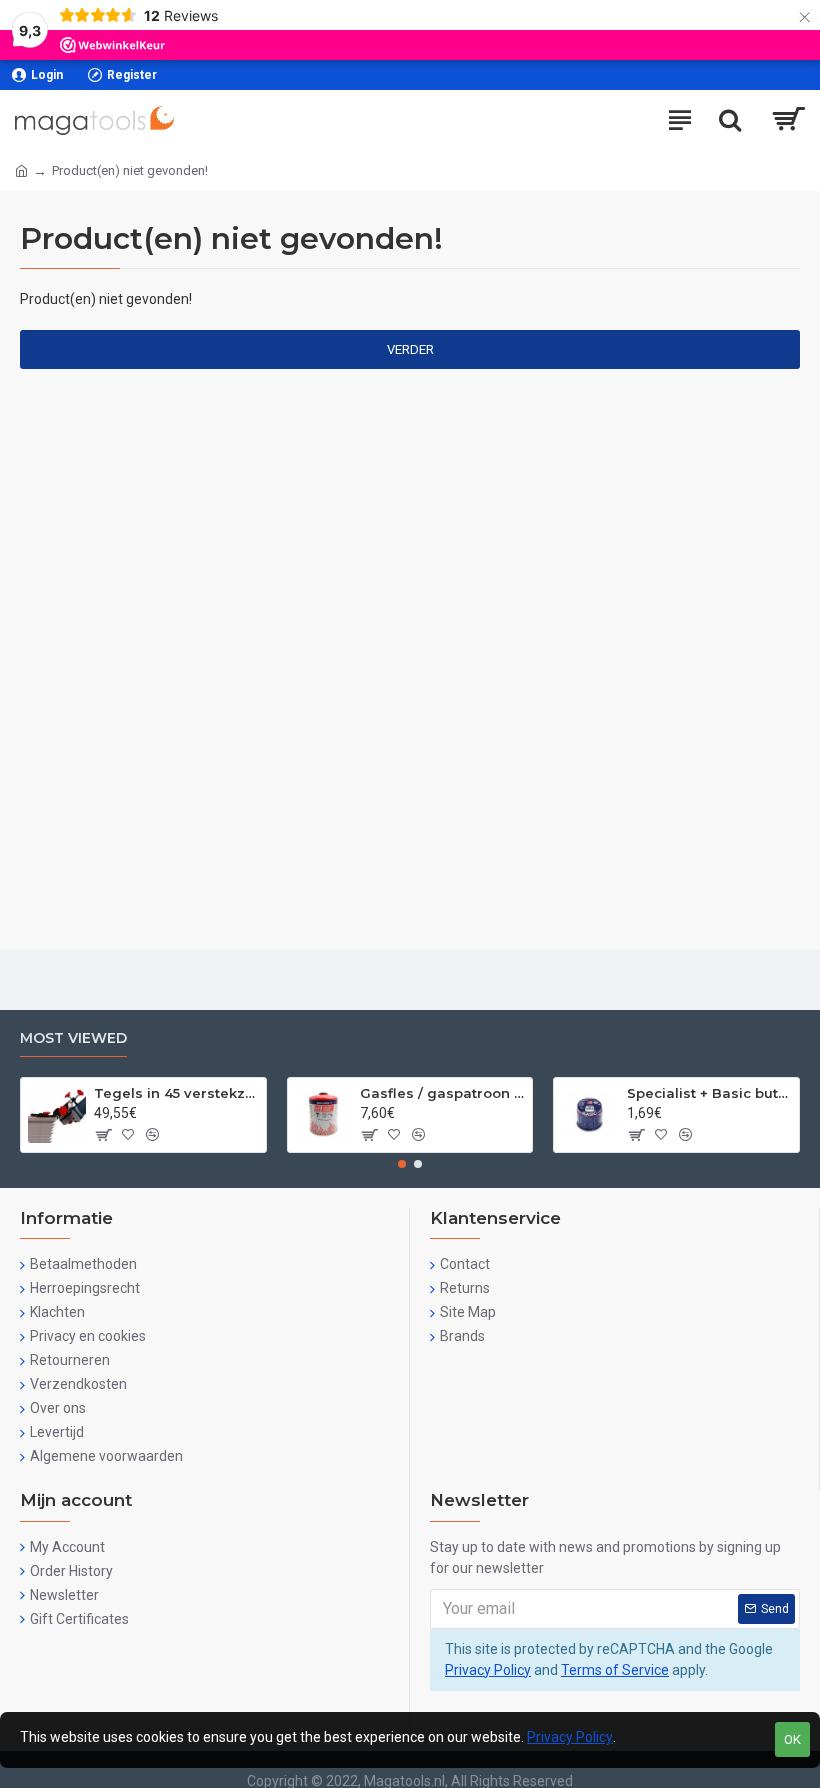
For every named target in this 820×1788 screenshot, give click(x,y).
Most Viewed (73, 1038)
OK (792, 1739)
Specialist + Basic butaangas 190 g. (709, 1093)
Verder (410, 349)
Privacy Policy (488, 1670)
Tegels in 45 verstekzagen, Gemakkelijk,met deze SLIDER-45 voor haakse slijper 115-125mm (176, 1093)
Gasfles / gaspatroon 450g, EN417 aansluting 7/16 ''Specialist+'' (442, 1093)
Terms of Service (615, 1670)
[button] (402, 1164)
